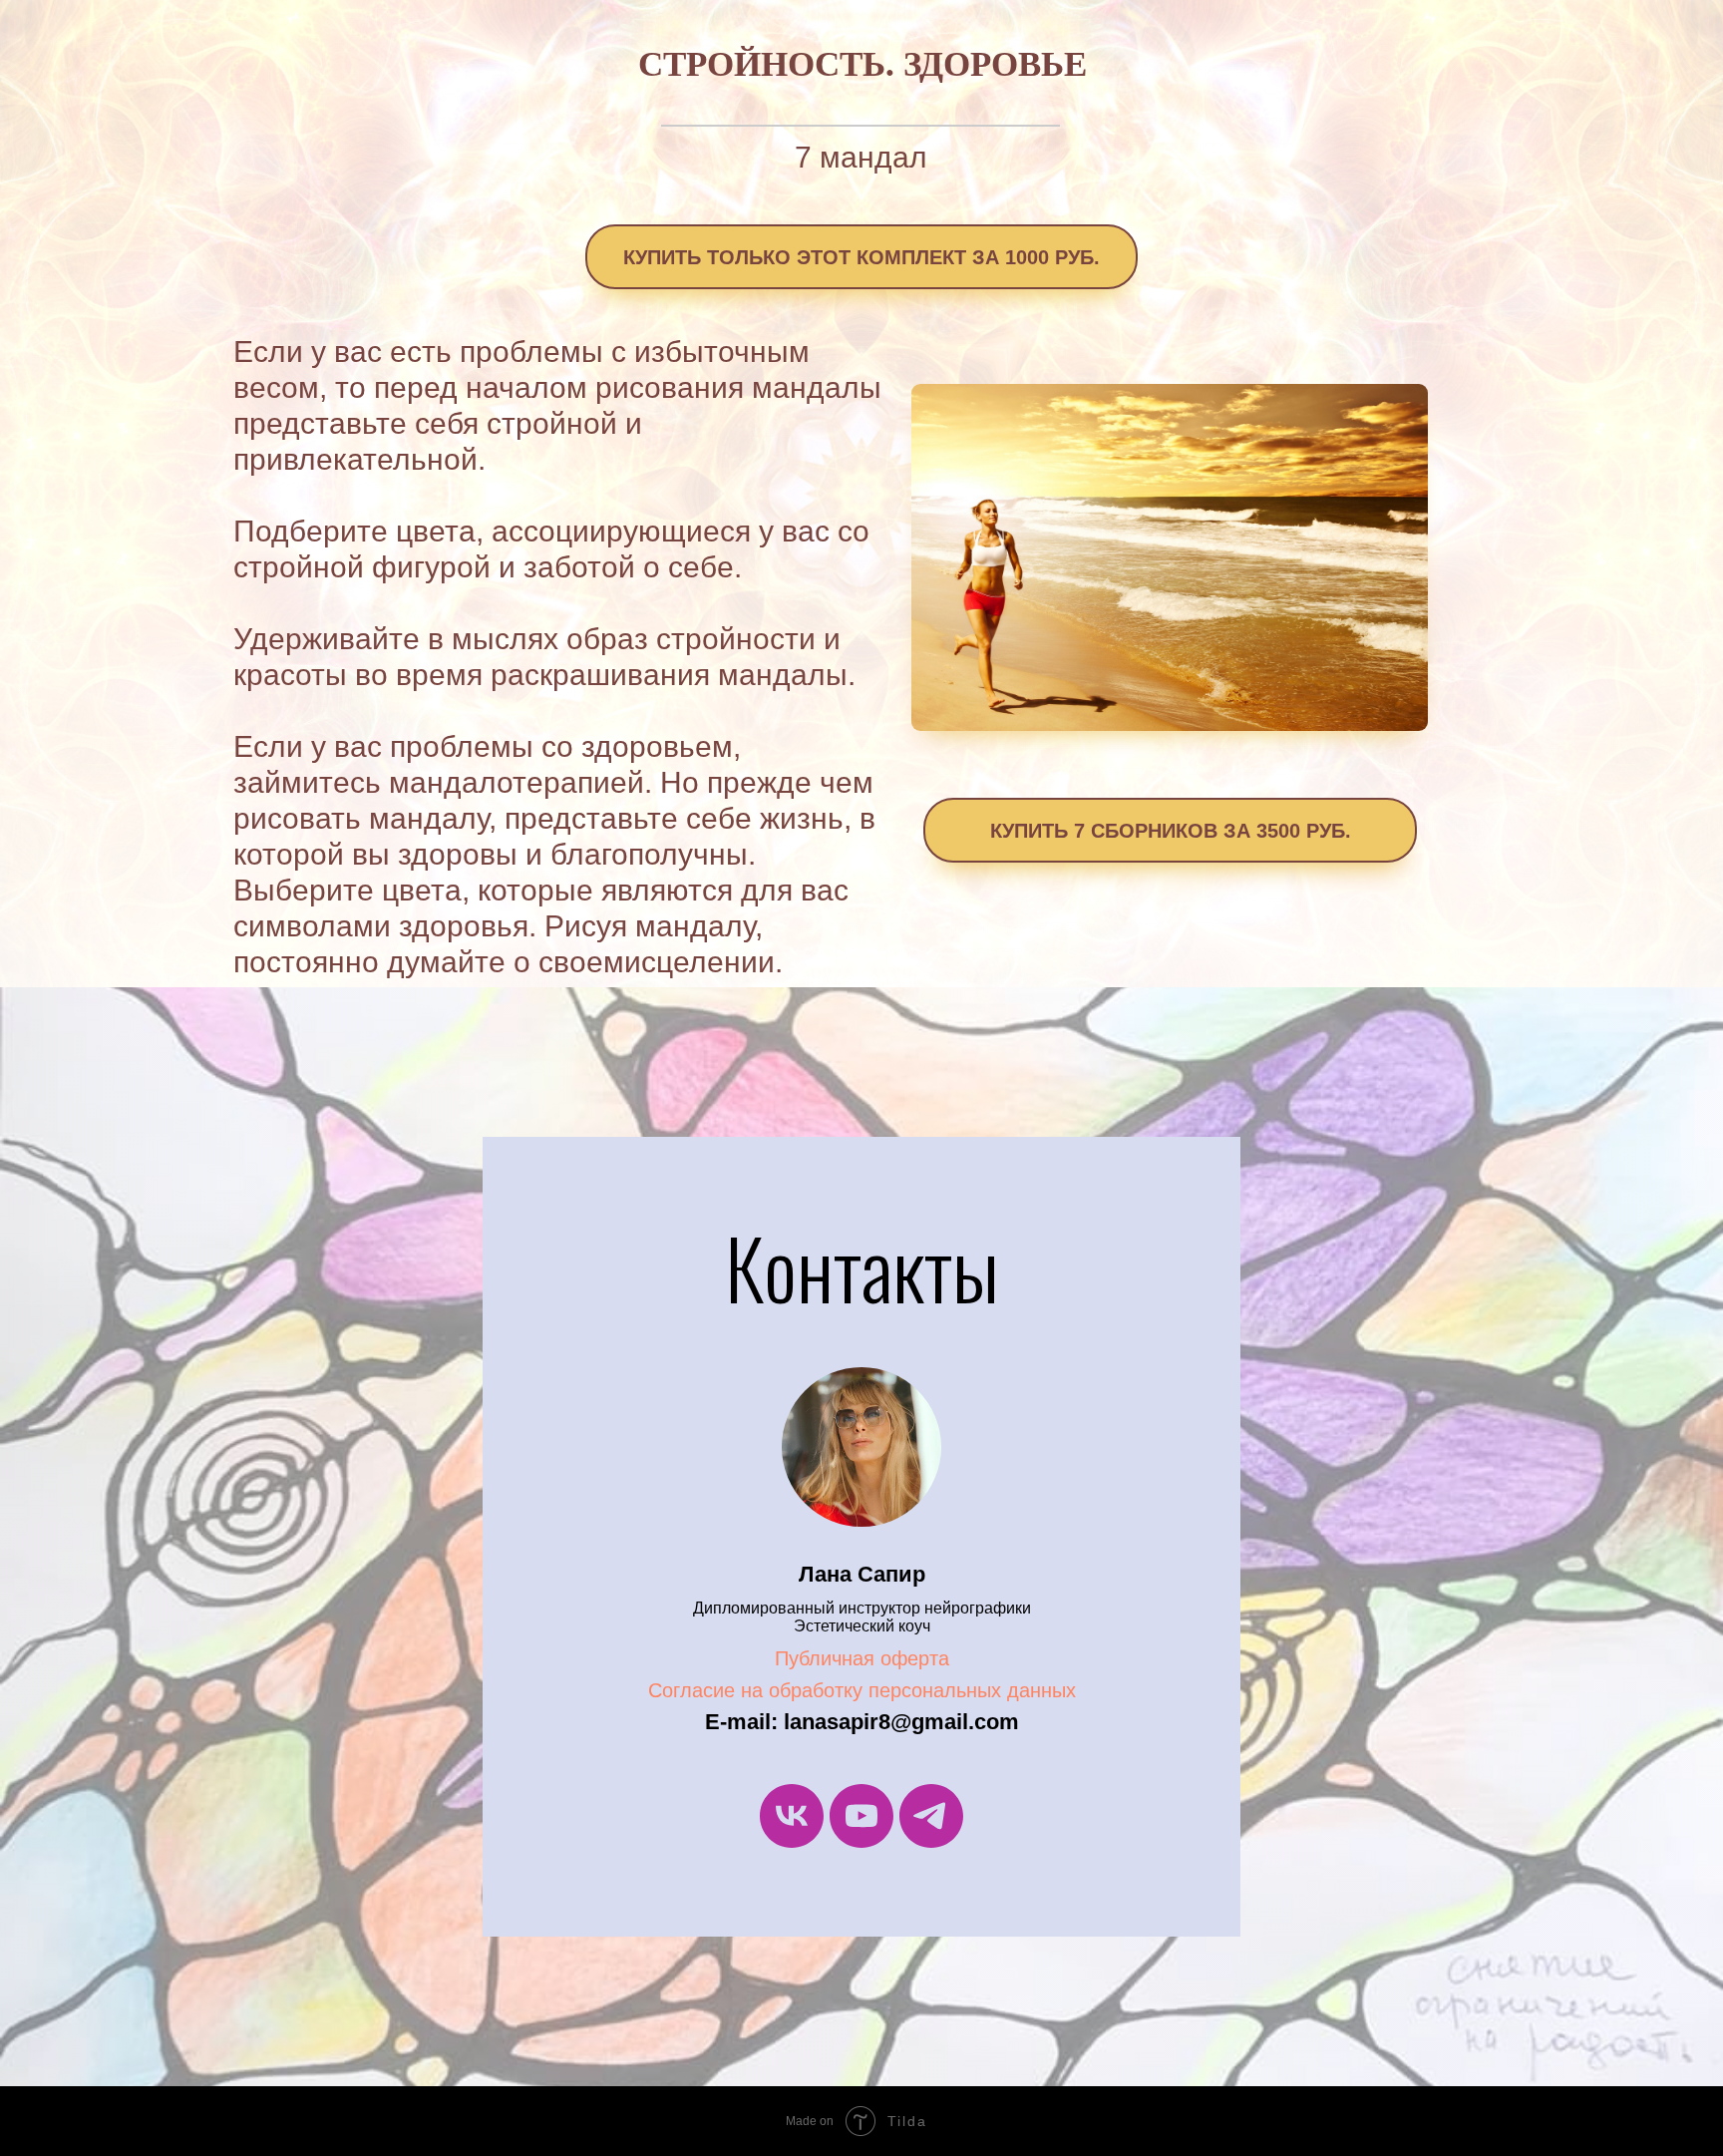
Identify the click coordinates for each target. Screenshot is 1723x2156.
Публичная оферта (862, 1658)
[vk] (792, 1816)
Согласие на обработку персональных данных (862, 1690)
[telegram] (931, 1816)
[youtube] (861, 1816)
